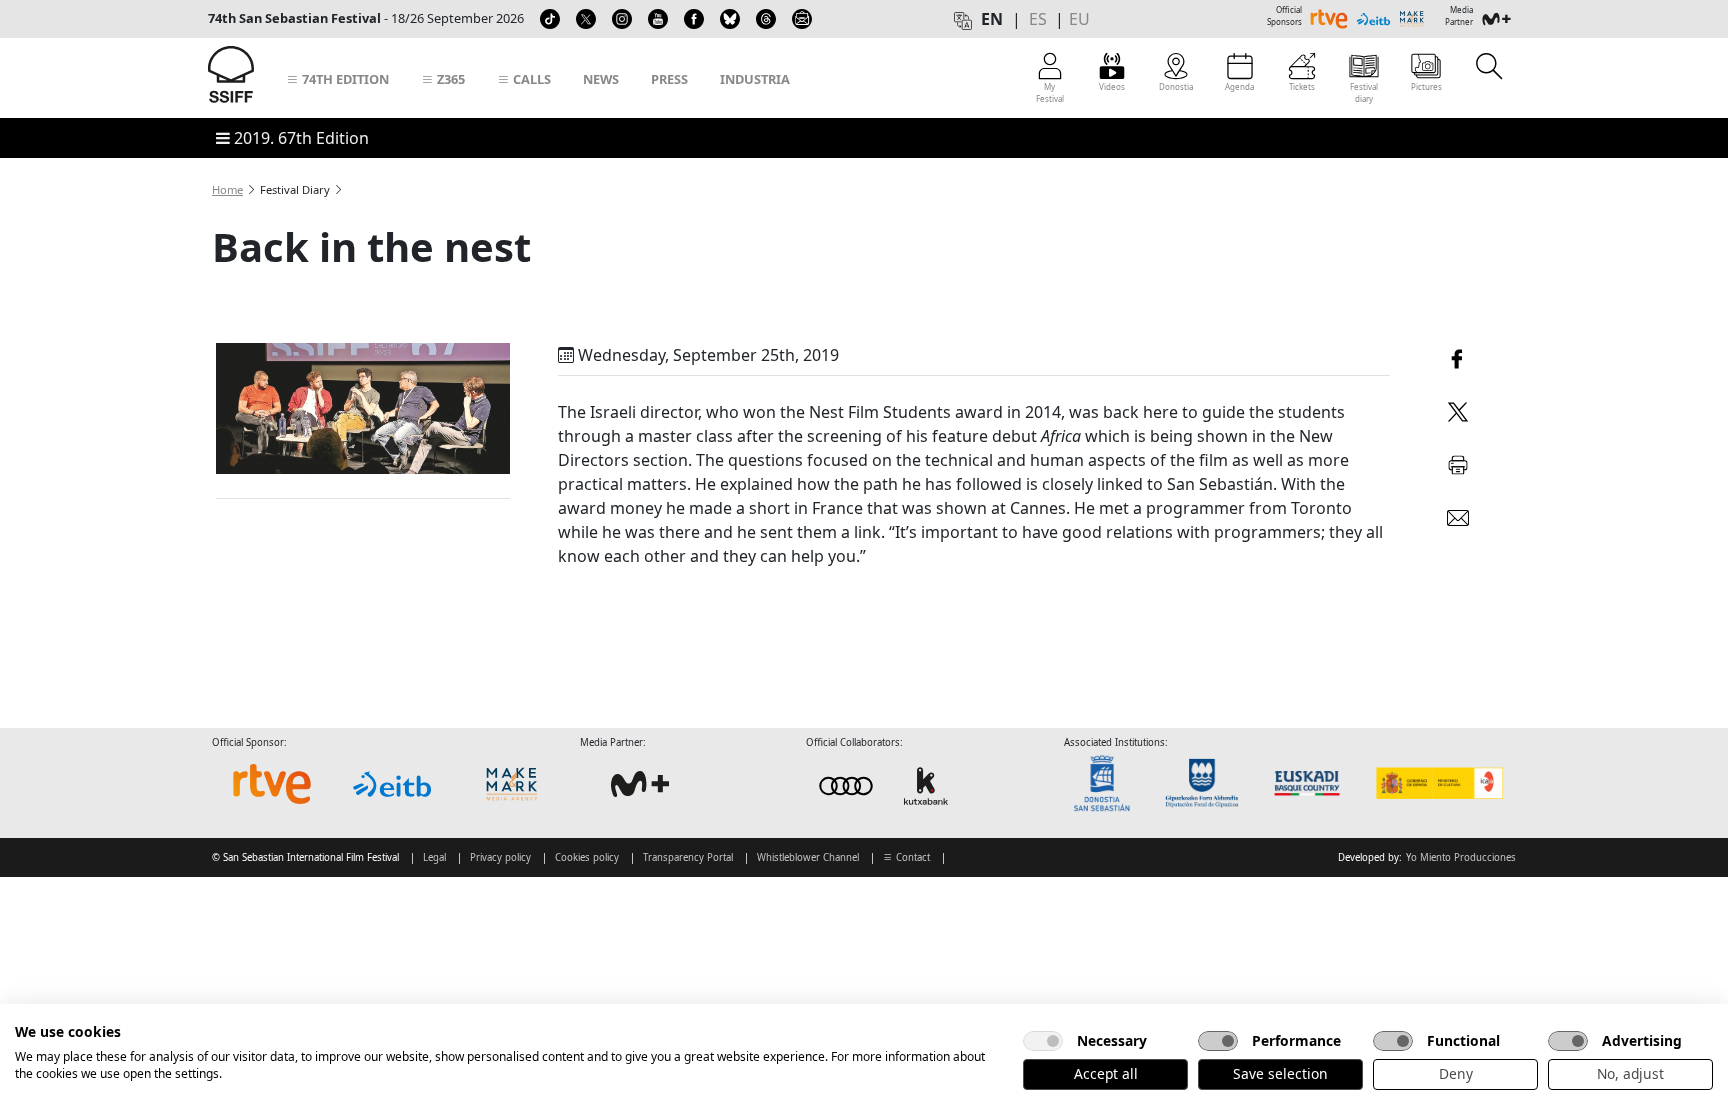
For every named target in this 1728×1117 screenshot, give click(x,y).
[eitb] (392, 784)
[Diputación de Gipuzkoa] (1208, 783)
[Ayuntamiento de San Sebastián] (1108, 783)
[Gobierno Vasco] (1311, 783)
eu (1079, 19)
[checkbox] (1043, 1041)
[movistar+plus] (640, 784)
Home (227, 189)
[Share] (1458, 356)
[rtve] (272, 784)
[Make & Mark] (512, 784)
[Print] (1458, 461)
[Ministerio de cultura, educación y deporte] (1438, 783)
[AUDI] (886, 785)
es (1038, 19)
